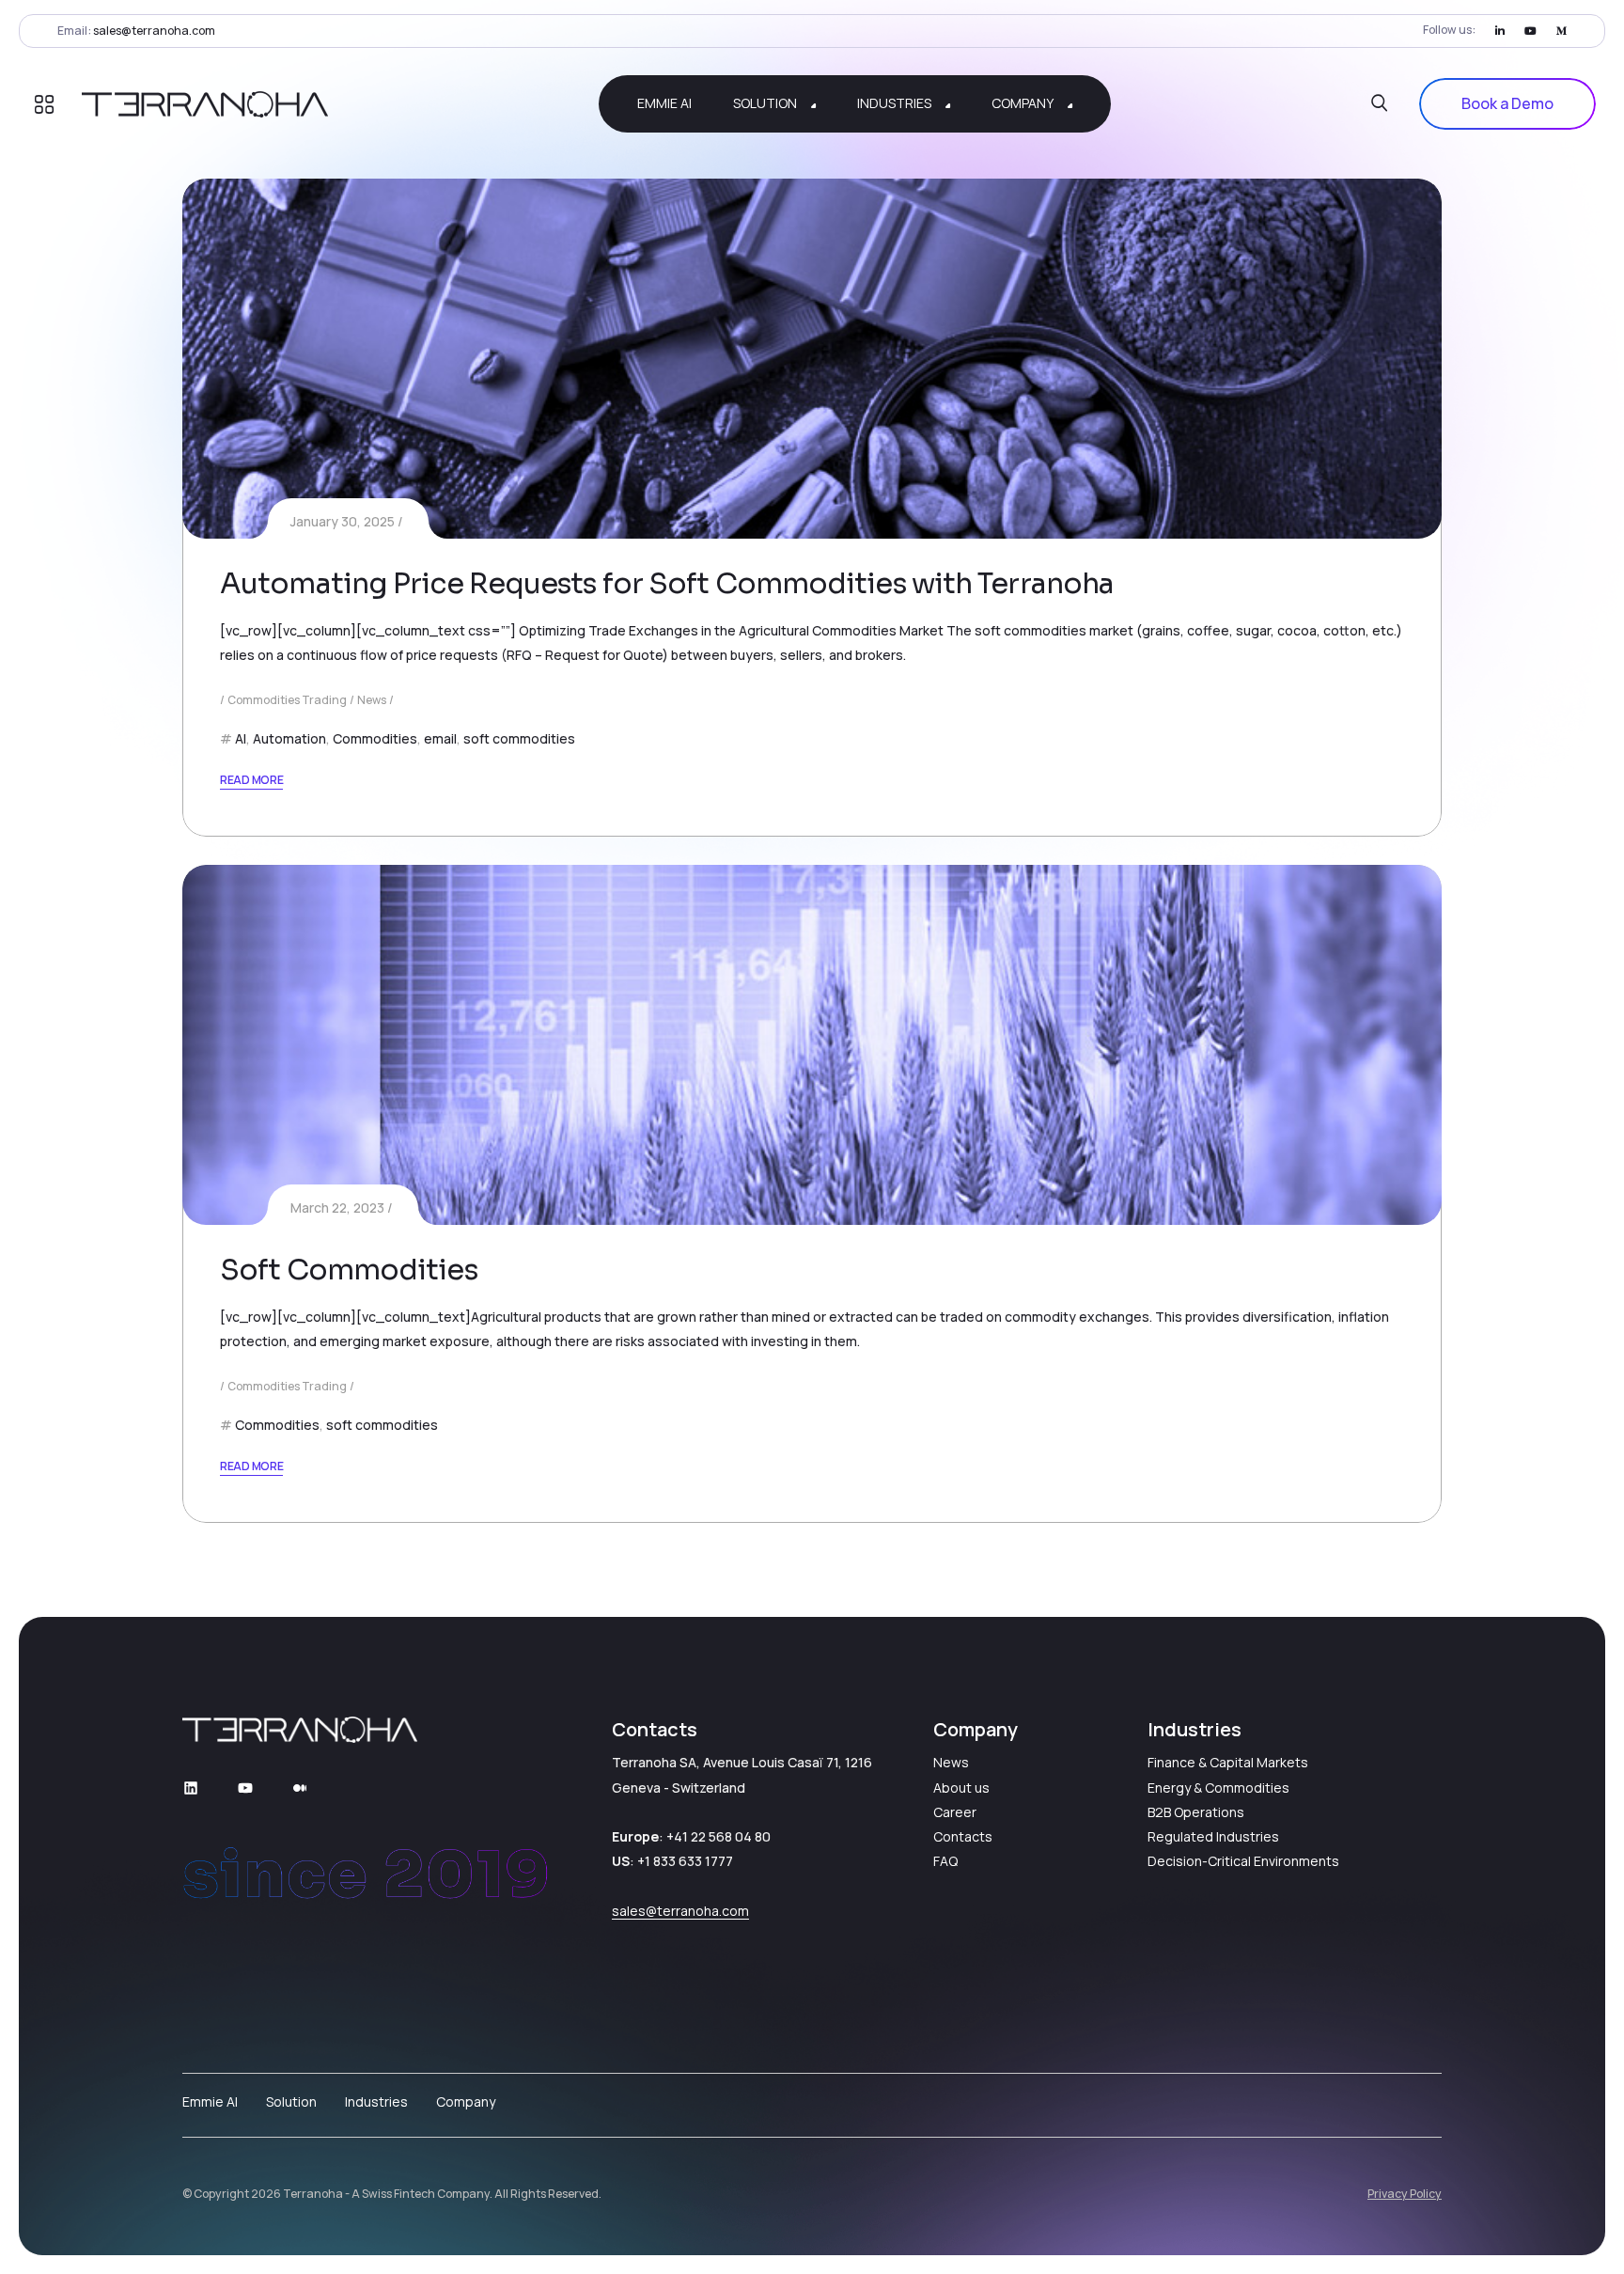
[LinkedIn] (1500, 31)
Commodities (375, 738)
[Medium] (1562, 31)
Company (466, 2101)
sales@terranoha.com (154, 31)
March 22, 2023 (337, 1208)
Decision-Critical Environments (1243, 1861)
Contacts (963, 1836)
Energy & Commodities (1218, 1788)
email (440, 738)
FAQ (945, 1861)
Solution (291, 2101)
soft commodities (519, 738)
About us (961, 1788)
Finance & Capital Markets (1228, 1762)
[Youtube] (1530, 31)
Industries (376, 2101)
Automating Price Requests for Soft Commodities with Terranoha (667, 584)
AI (241, 738)
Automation (289, 738)
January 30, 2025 (343, 521)
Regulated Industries (1213, 1836)
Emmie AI (210, 2101)
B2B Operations (1196, 1812)
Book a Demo (1507, 103)
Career (955, 1812)
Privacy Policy (1405, 2194)
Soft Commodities (349, 1270)
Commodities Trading (287, 700)
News (372, 700)
